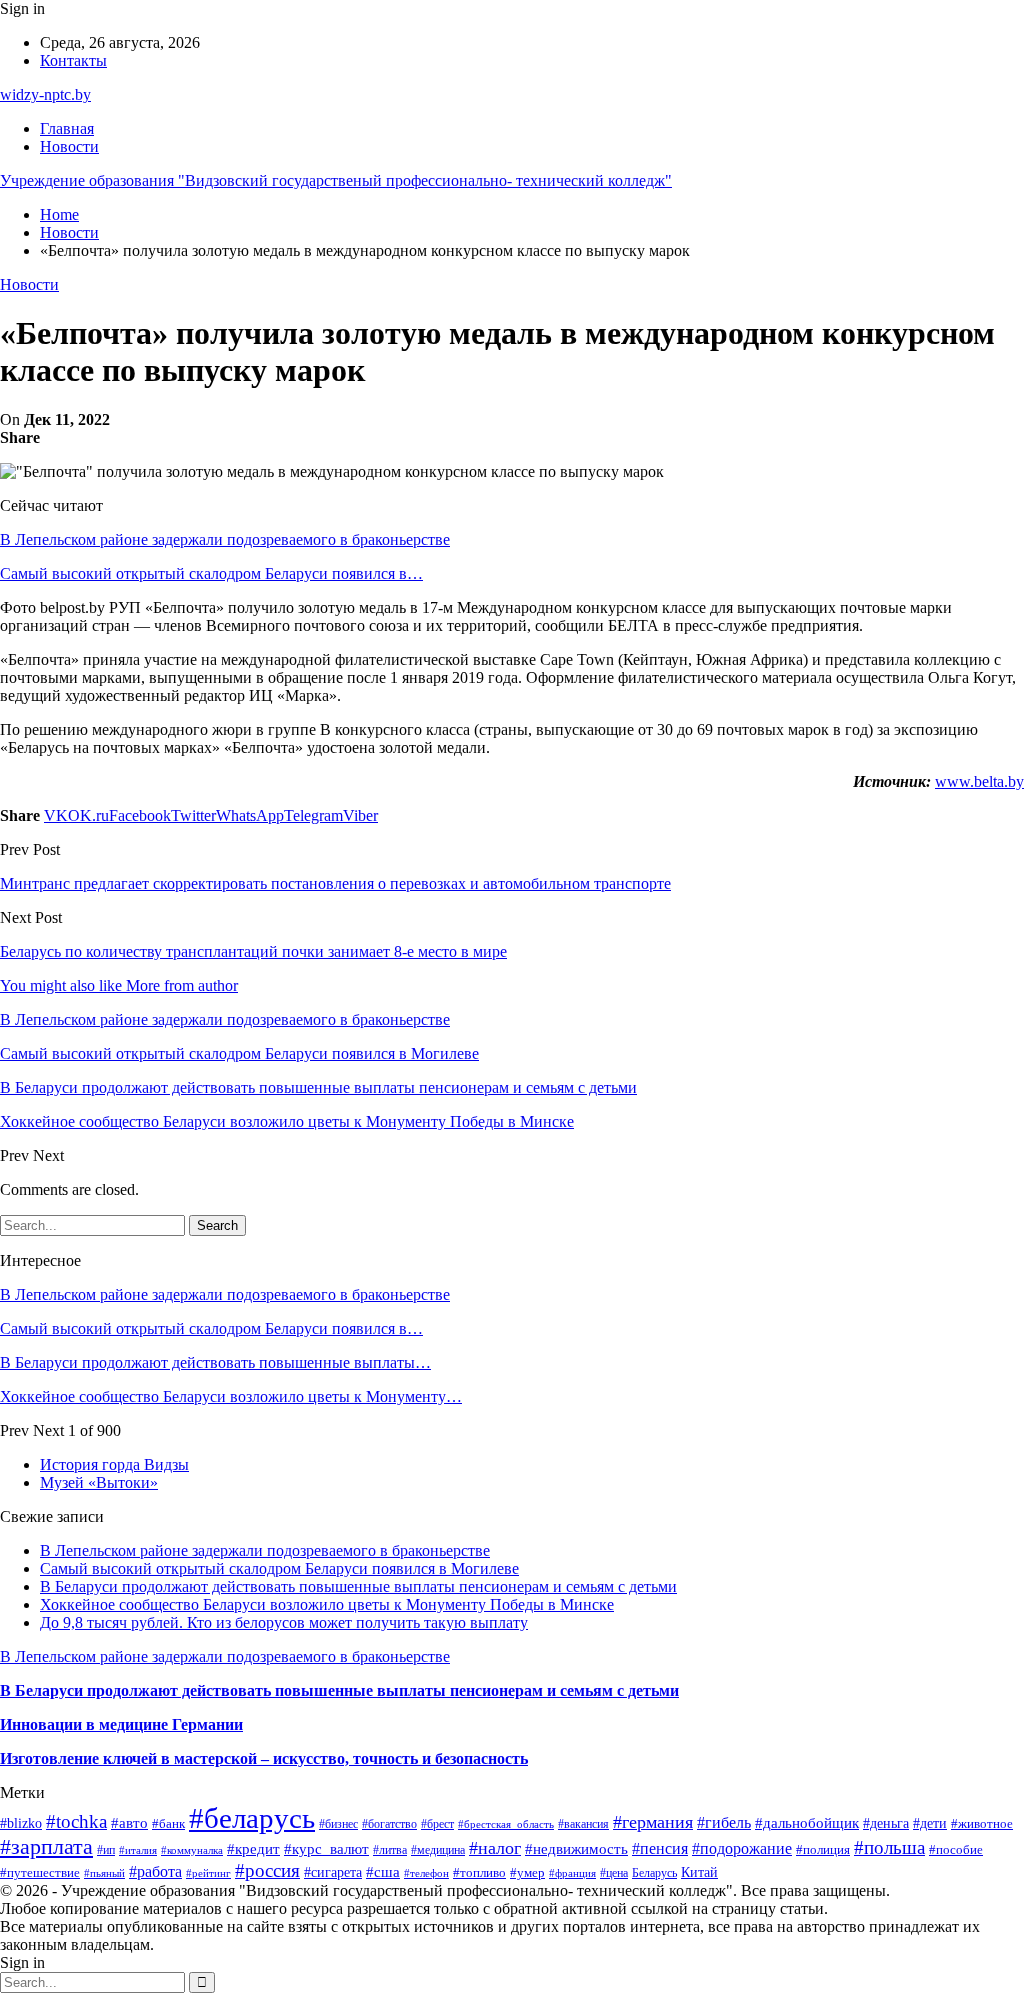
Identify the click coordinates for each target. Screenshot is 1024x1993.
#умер (527, 1872)
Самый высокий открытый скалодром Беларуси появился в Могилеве (279, 1568)
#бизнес (338, 1824)
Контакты (73, 60)
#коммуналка (192, 1850)
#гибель (724, 1822)
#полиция (823, 1850)
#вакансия (583, 1824)
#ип (106, 1850)
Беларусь (654, 1873)
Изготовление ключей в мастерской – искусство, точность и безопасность (264, 1758)
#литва (390, 1850)
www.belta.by (979, 781)
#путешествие (40, 1872)
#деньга (886, 1823)
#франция (572, 1873)
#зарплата (46, 1847)
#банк (168, 1823)
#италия (138, 1850)
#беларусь (252, 1818)
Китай (699, 1872)
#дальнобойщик (807, 1823)
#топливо (479, 1872)
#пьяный (104, 1873)
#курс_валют (326, 1849)
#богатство (389, 1824)
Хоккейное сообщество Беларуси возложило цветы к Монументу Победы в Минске (327, 1604)
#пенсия (660, 1848)
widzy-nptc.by (45, 94)
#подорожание (742, 1848)
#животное (982, 1823)
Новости (69, 146)
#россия (267, 1870)
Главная (67, 128)
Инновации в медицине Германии (121, 1724)
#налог (495, 1848)
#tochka (76, 1821)
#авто (129, 1822)
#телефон (426, 1873)
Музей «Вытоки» (99, 1482)
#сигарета (333, 1872)
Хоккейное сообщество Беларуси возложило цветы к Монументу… (231, 1396)
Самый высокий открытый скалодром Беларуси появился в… (211, 573)
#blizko (21, 1823)
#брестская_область (506, 1824)
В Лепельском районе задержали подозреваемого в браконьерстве (225, 539)
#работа (155, 1871)
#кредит (253, 1848)
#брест (437, 1824)
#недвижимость (576, 1849)
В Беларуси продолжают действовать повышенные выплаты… (215, 1362)
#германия (653, 1822)
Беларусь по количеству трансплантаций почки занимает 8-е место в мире (253, 951)
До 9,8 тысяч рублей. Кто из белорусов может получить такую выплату (284, 1622)
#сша (383, 1872)
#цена (614, 1873)
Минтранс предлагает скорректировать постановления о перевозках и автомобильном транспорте (335, 883)
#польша (889, 1847)
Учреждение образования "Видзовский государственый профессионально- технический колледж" (336, 180)
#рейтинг (208, 1873)
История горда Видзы (114, 1464)
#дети (930, 1823)
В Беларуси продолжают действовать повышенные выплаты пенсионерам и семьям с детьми (358, 1586)
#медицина (438, 1850)
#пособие (956, 1849)
